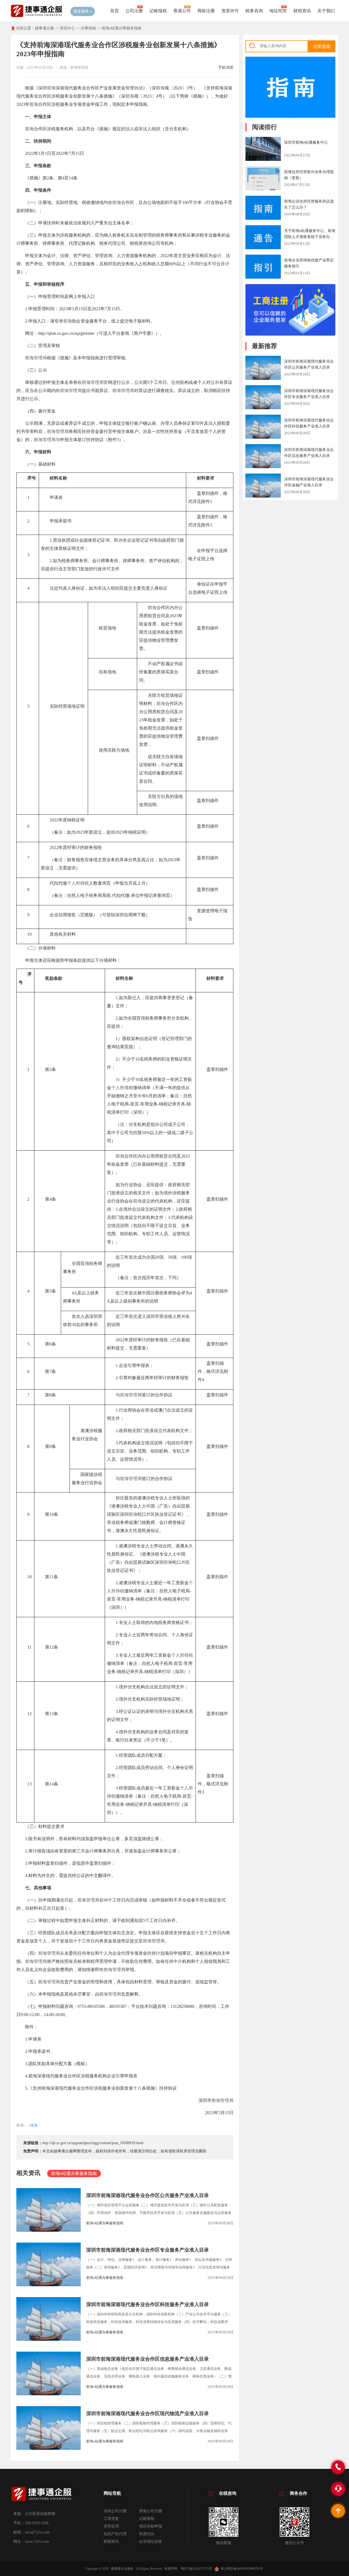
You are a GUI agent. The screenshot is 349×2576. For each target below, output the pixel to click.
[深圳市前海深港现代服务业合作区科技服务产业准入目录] (263, 427)
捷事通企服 (44, 28)
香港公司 (182, 11)
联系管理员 (189, 2151)
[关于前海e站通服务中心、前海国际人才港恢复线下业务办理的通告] (263, 238)
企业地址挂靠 (151, 2542)
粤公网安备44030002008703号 (242, 2569)
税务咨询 (254, 11)
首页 (115, 11)
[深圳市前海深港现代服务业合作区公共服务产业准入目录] (263, 368)
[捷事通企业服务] (37, 16)
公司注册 (134, 11)
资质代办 (147, 2534)
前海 (51, 88)
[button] (290, 113)
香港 (149, 1410)
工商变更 (111, 2519)
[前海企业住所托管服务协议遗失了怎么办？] (263, 209)
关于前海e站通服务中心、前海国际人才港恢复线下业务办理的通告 (310, 237)
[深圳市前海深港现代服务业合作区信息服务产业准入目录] (263, 457)
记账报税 (158, 11)
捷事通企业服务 (122, 2569)
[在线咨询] (290, 334)
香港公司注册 (151, 2511)
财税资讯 (302, 11)
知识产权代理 (115, 2534)
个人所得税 (78, 883)
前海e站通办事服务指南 (122, 28)
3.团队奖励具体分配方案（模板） (57, 2064)
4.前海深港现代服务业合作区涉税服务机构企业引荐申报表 (81, 2076)
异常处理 (111, 2526)
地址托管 (278, 11)
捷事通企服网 (65, 2151)
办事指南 (88, 28)
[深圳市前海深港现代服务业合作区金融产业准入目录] (263, 486)
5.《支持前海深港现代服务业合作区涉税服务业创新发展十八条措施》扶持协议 (101, 2088)
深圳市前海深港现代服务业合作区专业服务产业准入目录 (148, 2250)
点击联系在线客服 (40, 2514)
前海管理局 (36, 358)
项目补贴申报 (151, 2526)
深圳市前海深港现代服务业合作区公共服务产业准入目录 (148, 2195)
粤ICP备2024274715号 (196, 2569)
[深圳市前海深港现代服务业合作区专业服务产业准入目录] (263, 398)
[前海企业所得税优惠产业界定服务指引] (263, 267)
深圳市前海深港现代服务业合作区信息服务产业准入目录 (148, 2359)
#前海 (34, 2125)
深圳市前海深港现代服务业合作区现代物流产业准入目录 (148, 2414)
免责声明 (171, 2569)
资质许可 (230, 11)
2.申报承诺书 (38, 2051)
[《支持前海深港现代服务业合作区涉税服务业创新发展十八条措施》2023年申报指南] (290, 117)
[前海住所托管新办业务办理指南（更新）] (263, 183)
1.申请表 (33, 2039)
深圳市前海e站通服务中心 (306, 142)
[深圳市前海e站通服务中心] (263, 149)
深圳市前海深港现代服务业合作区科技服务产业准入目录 (148, 2304)
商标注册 (206, 11)
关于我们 (326, 11)
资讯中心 (67, 28)
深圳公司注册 (115, 2511)
